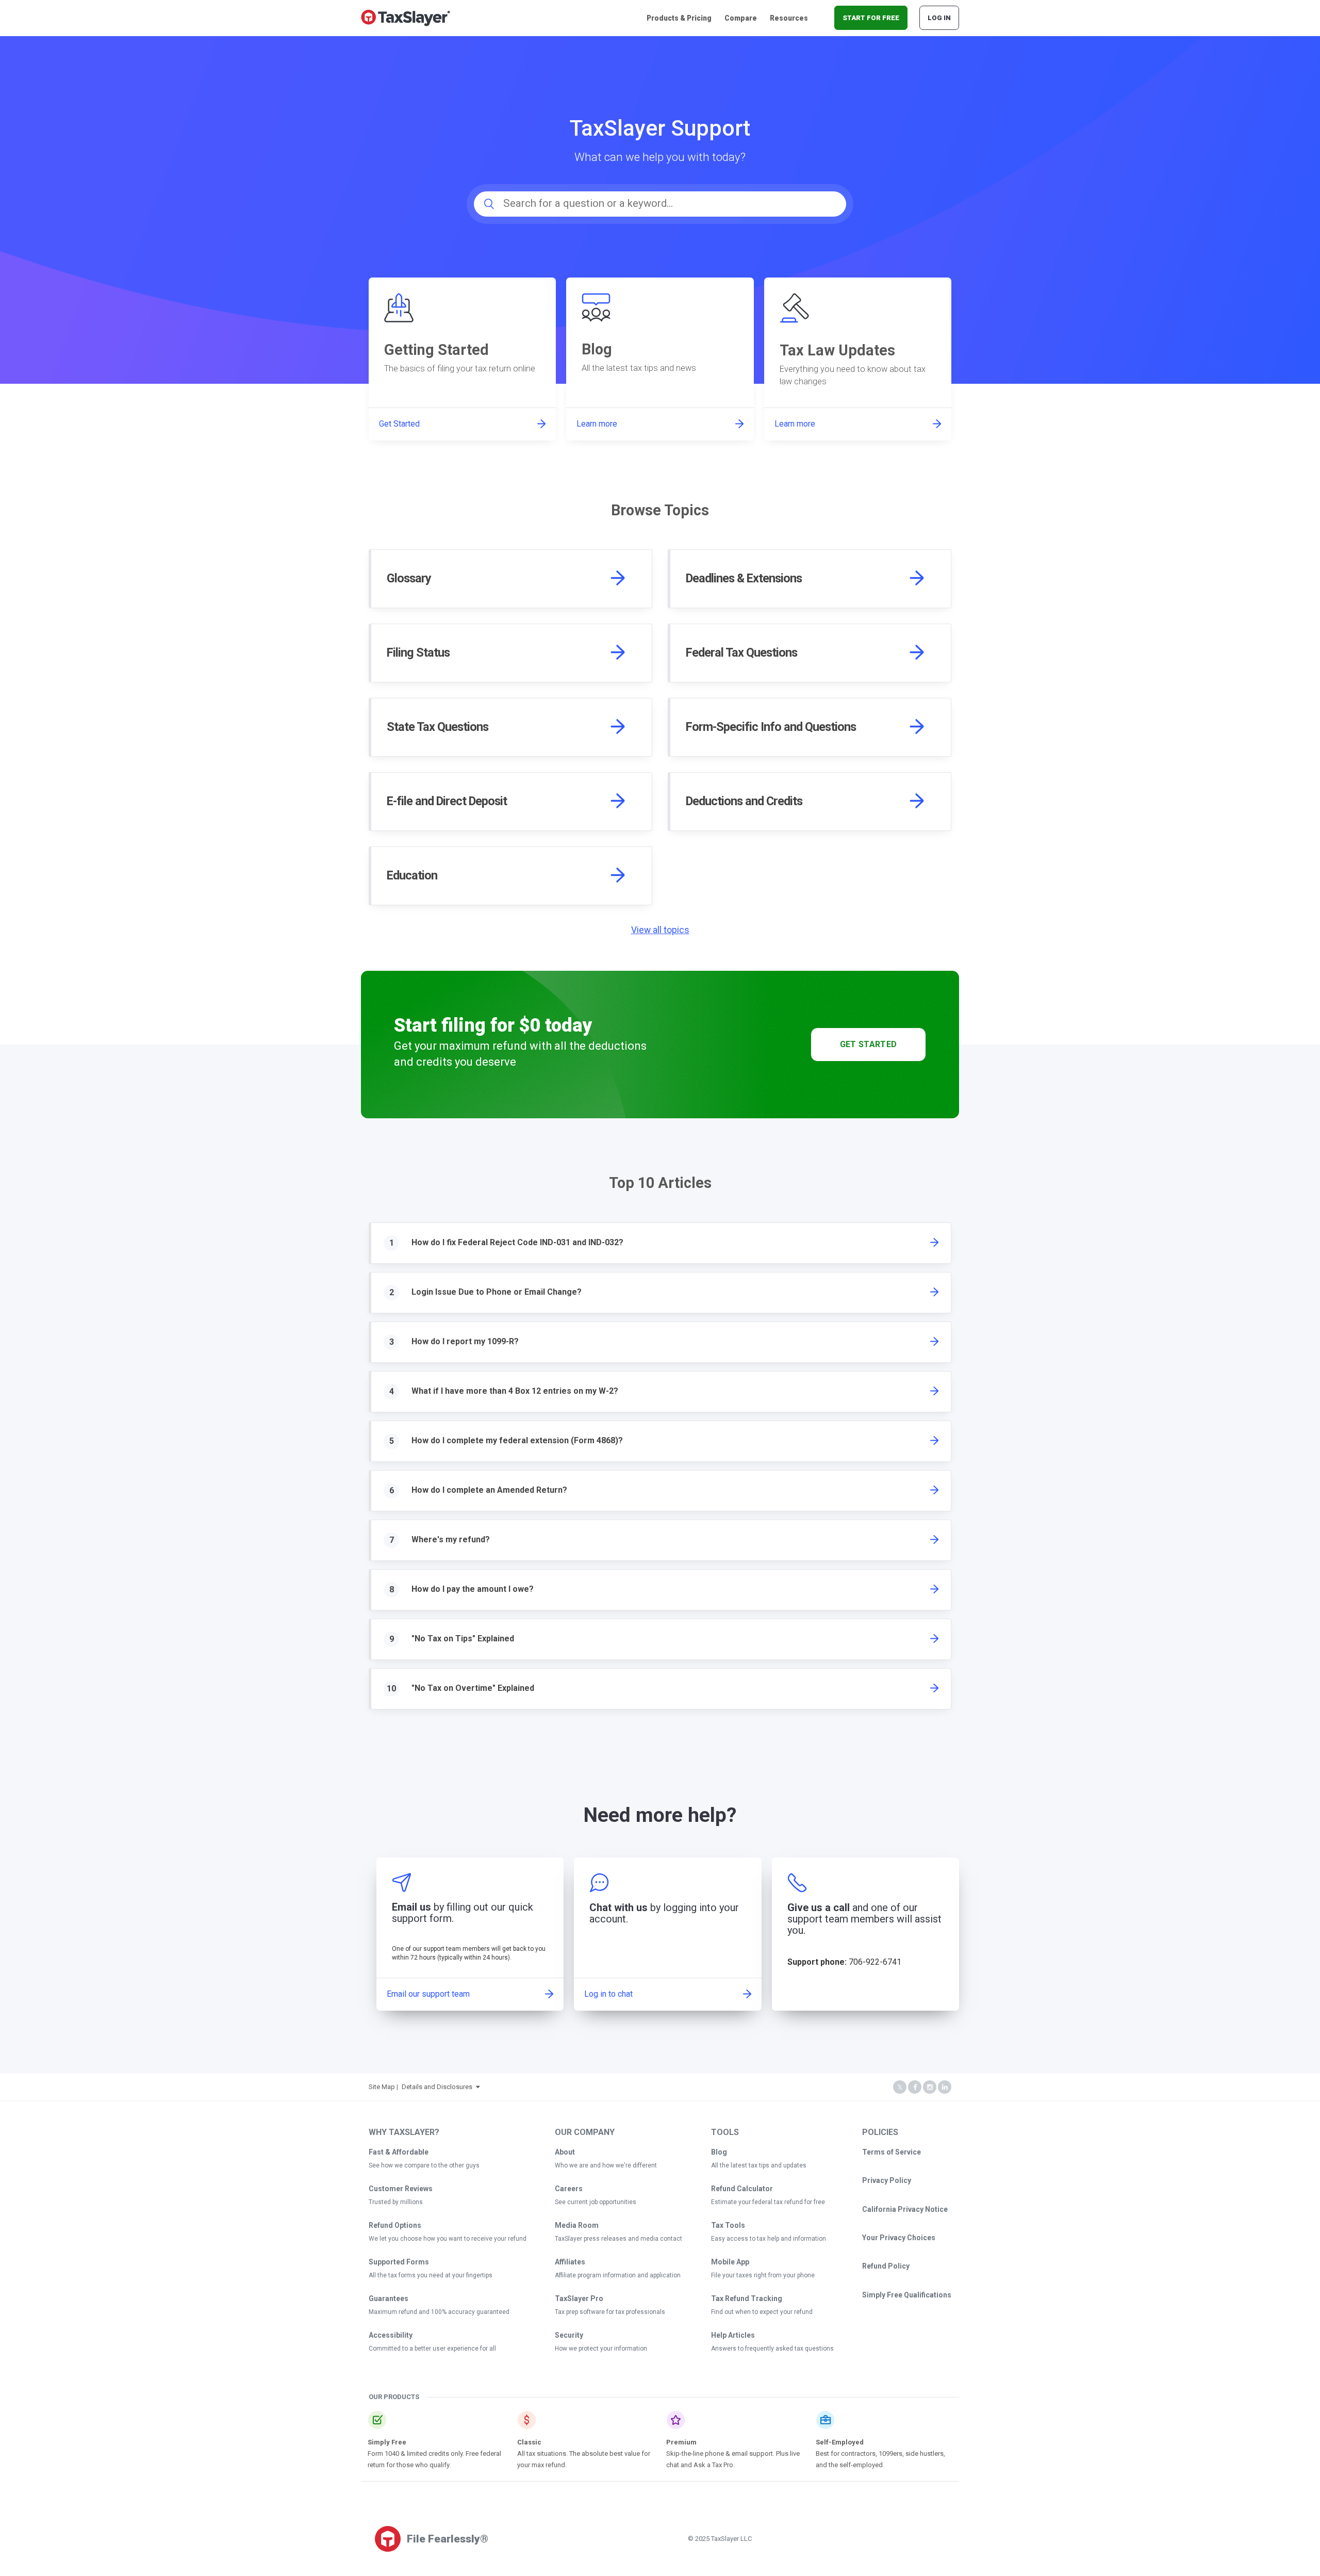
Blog (719, 2152)
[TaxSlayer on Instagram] (930, 2087)
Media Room (577, 2225)
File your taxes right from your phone (763, 2275)
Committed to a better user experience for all (432, 2349)
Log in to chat (608, 1994)
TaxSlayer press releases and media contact (618, 2239)
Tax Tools (728, 2225)
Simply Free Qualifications (907, 2295)
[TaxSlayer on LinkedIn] (945, 2087)
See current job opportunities (596, 2202)
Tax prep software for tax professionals (610, 2312)
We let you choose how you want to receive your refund (448, 2239)
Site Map (382, 2087)
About (565, 2152)
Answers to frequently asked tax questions (772, 2349)
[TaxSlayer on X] (900, 2087)
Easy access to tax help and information (769, 2239)
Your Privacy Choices (899, 2238)
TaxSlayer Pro (579, 2298)
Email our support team (428, 1994)
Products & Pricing (679, 18)
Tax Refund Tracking (747, 2298)
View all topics (660, 930)
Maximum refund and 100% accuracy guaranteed (439, 2312)
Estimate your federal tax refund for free (768, 2202)
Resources (789, 18)
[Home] (406, 17)
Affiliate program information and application (618, 2275)
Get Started (869, 1044)
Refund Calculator (742, 2189)
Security (569, 2335)
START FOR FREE (871, 18)
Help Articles (733, 2335)
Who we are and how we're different (606, 2165)
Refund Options (395, 2225)
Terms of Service (892, 2152)
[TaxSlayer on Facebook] (915, 2087)
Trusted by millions (396, 2202)
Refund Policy (886, 2266)
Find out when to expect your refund (762, 2312)
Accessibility (391, 2335)
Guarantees (389, 2298)
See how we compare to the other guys (424, 2165)
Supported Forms (399, 2262)
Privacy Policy (887, 2180)
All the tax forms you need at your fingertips (431, 2275)
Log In (939, 18)
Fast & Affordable (399, 2152)
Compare (741, 18)
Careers (569, 2189)
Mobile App (730, 2262)
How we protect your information (601, 2349)
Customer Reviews (401, 2189)
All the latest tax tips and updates (759, 2165)
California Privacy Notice (905, 2209)
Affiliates (570, 2262)
